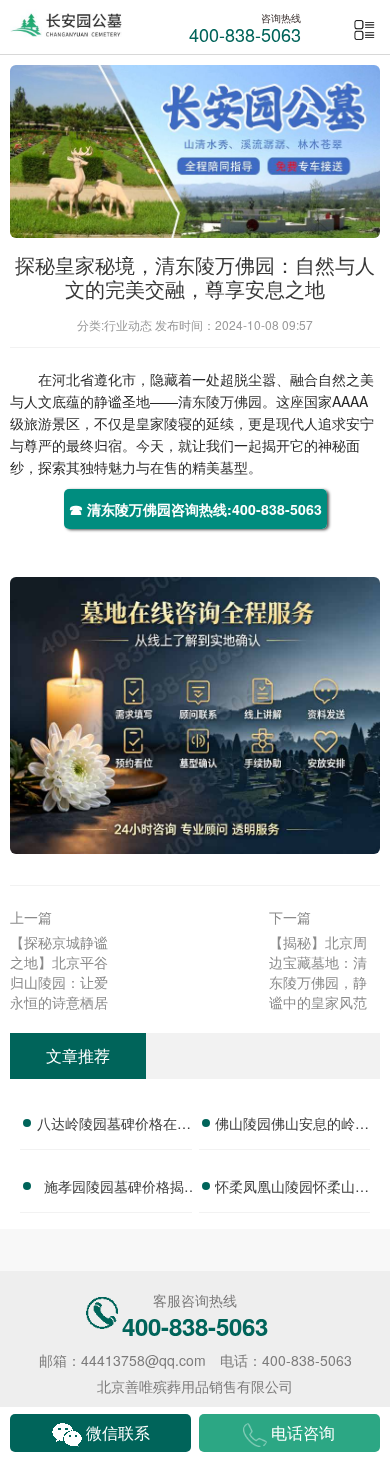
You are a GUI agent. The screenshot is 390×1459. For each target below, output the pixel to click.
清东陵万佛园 (220, 401)
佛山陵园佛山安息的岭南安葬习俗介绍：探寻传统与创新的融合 (292, 1126)
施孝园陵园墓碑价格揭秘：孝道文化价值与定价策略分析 (114, 1189)
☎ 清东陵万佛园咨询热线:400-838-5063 (195, 509)
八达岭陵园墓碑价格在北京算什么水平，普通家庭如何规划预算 (114, 1126)
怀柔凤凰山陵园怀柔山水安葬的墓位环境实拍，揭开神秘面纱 (292, 1189)
